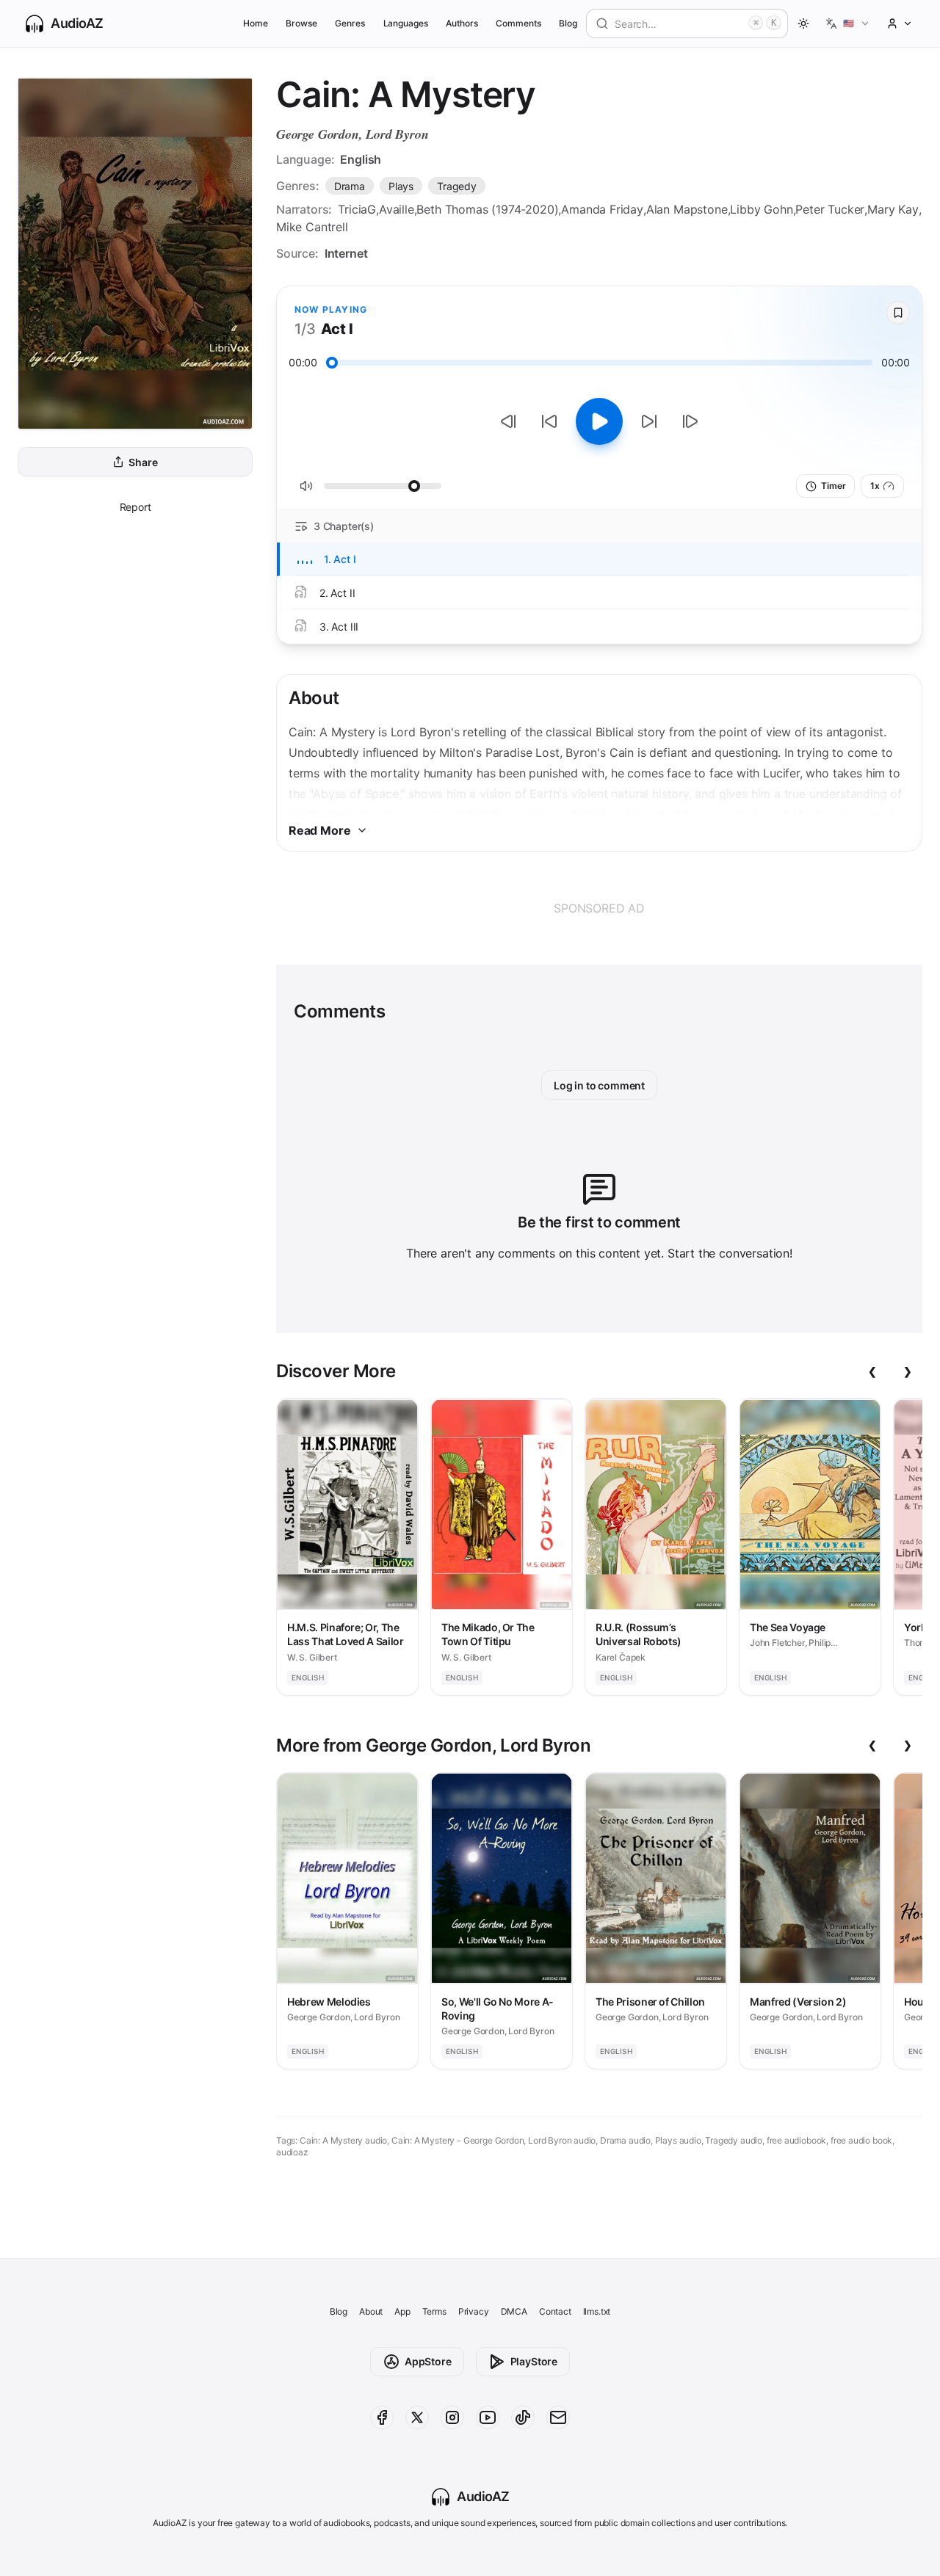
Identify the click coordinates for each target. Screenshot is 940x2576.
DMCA (514, 2311)
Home (256, 23)
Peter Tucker (830, 209)
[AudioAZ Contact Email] (558, 2417)
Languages (406, 23)
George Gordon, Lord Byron (352, 134)
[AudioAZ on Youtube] (488, 2417)
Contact (555, 2311)
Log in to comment (599, 1085)
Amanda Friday (602, 209)
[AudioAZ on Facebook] (382, 2417)
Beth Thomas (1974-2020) (487, 209)
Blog (568, 23)
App (402, 2311)
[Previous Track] (508, 421)
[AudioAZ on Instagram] (452, 2417)
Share (143, 462)
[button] (848, 23)
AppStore (428, 2361)
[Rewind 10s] (549, 421)
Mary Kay (893, 209)
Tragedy (457, 186)
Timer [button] (833, 486)
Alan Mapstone (687, 209)
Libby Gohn (761, 209)
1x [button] (875, 486)
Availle (397, 209)
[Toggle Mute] (306, 486)
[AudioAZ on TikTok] (523, 2417)
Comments (518, 23)
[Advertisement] (599, 908)
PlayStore (534, 2361)
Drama (350, 186)
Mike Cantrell (312, 227)
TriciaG (357, 209)
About (371, 2311)
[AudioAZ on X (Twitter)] (417, 2417)
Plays (401, 186)
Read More (319, 830)
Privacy (474, 2311)
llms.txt (597, 2311)
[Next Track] (690, 421)
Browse (301, 23)
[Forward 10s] (649, 421)
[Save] (898, 313)
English (361, 159)
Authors (462, 23)
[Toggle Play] (599, 421)
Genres (350, 23)
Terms (434, 2311)
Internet (346, 253)
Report (135, 507)
